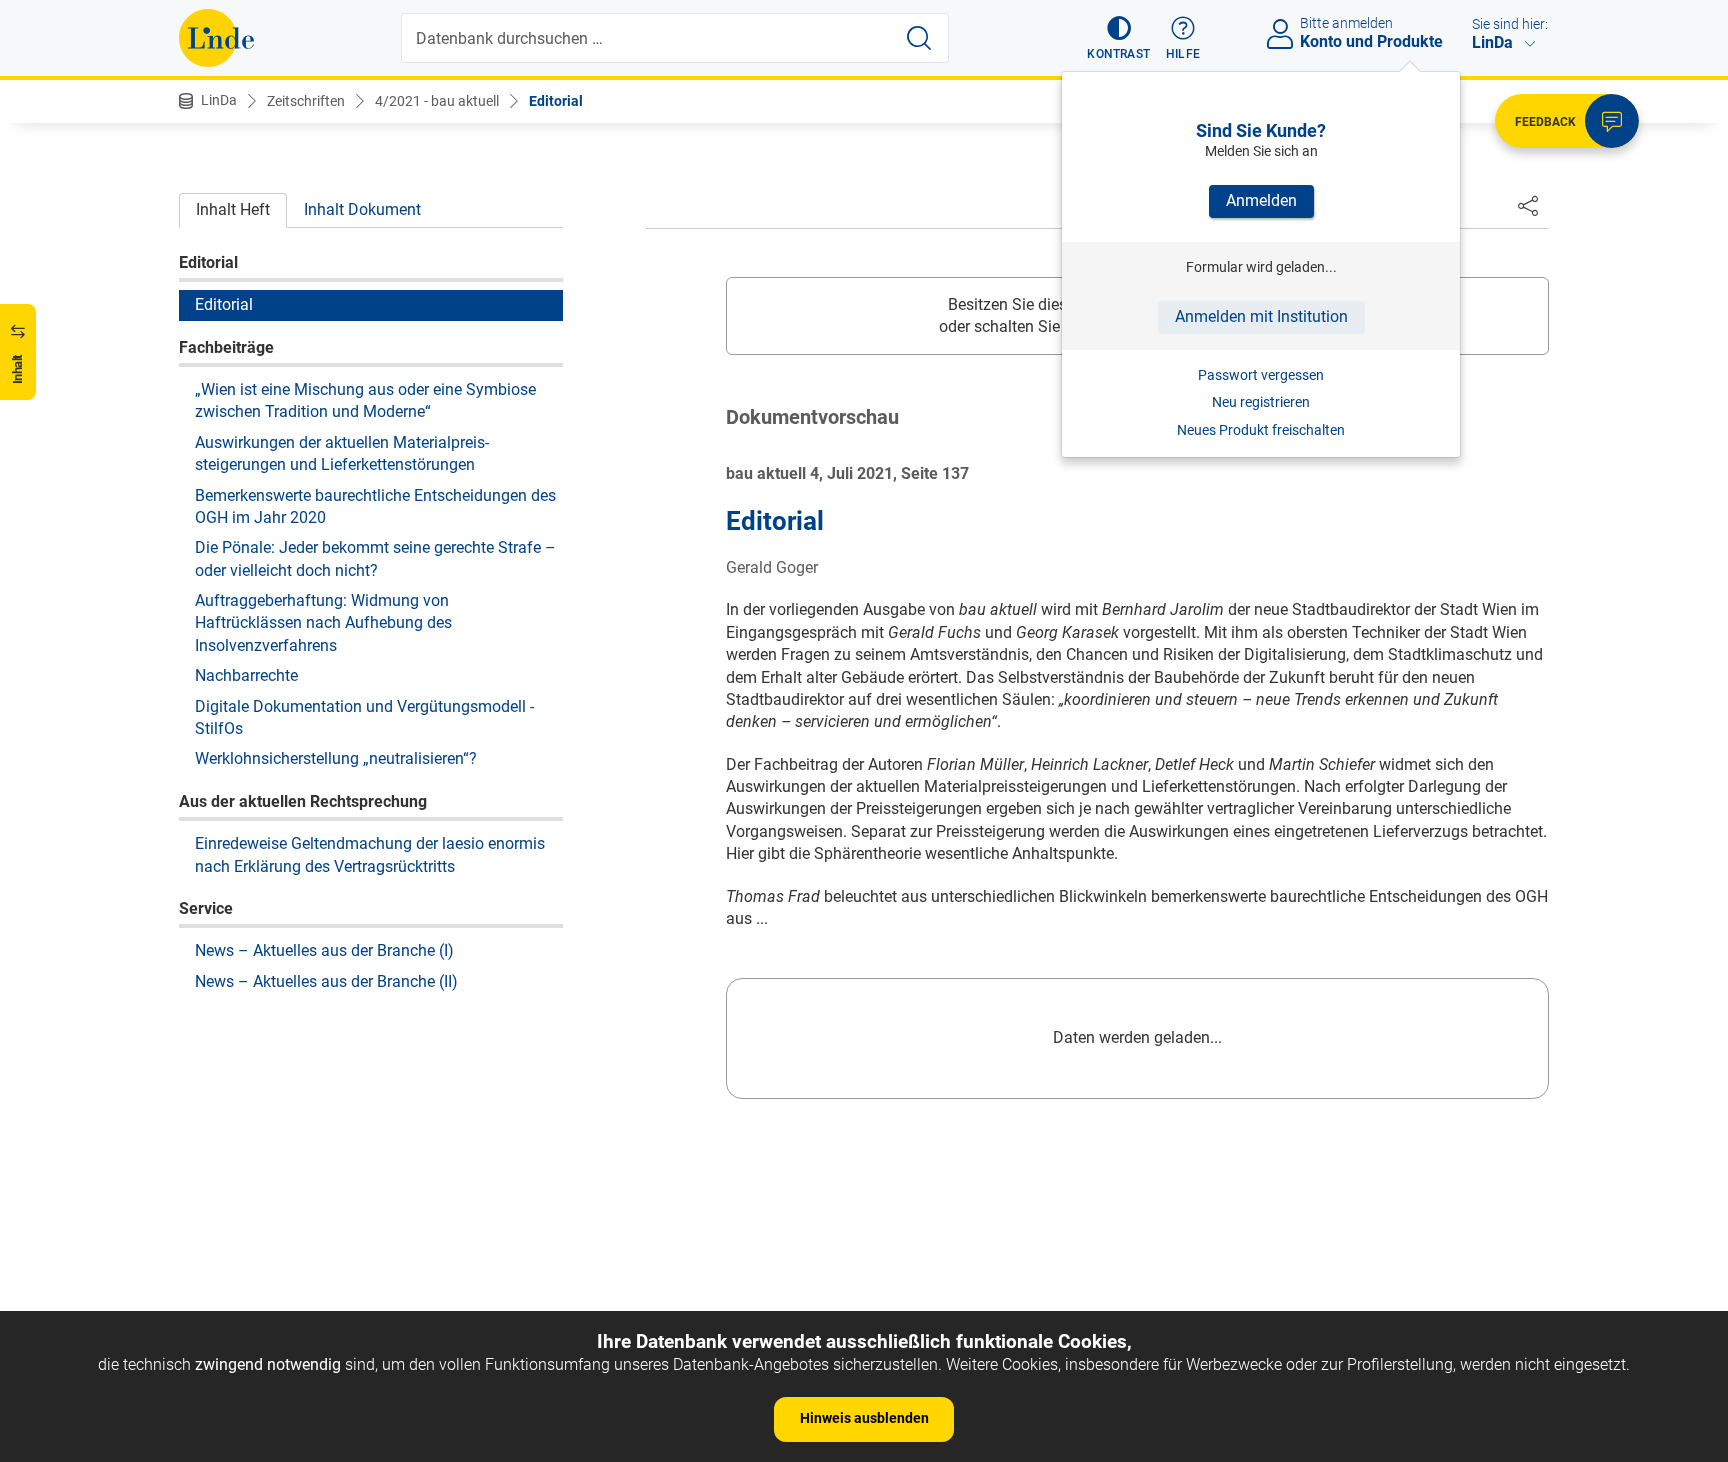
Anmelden (1261, 200)
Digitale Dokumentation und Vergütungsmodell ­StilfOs (364, 716)
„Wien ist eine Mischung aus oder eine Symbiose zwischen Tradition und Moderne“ (365, 399)
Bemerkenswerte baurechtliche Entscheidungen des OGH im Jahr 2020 (375, 505)
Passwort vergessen (1261, 375)
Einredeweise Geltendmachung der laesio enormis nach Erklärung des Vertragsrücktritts (370, 853)
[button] (1118, 38)
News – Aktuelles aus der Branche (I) (324, 950)
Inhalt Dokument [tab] (362, 209)
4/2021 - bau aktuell (437, 101)
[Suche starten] (919, 38)
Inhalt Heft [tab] (233, 209)
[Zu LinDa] (216, 38)
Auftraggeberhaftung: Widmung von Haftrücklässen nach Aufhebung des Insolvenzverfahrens (323, 622)
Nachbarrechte (246, 674)
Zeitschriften (306, 101)
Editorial (556, 101)
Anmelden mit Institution (1261, 316)
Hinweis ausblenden (864, 1418)
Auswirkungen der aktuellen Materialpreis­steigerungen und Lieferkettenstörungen (342, 452)
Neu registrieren (1261, 402)
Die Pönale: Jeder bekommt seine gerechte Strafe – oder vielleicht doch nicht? (375, 558)
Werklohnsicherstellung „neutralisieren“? (336, 758)
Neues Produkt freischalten (1261, 430)
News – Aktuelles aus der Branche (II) (326, 980)
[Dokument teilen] (1528, 205)
